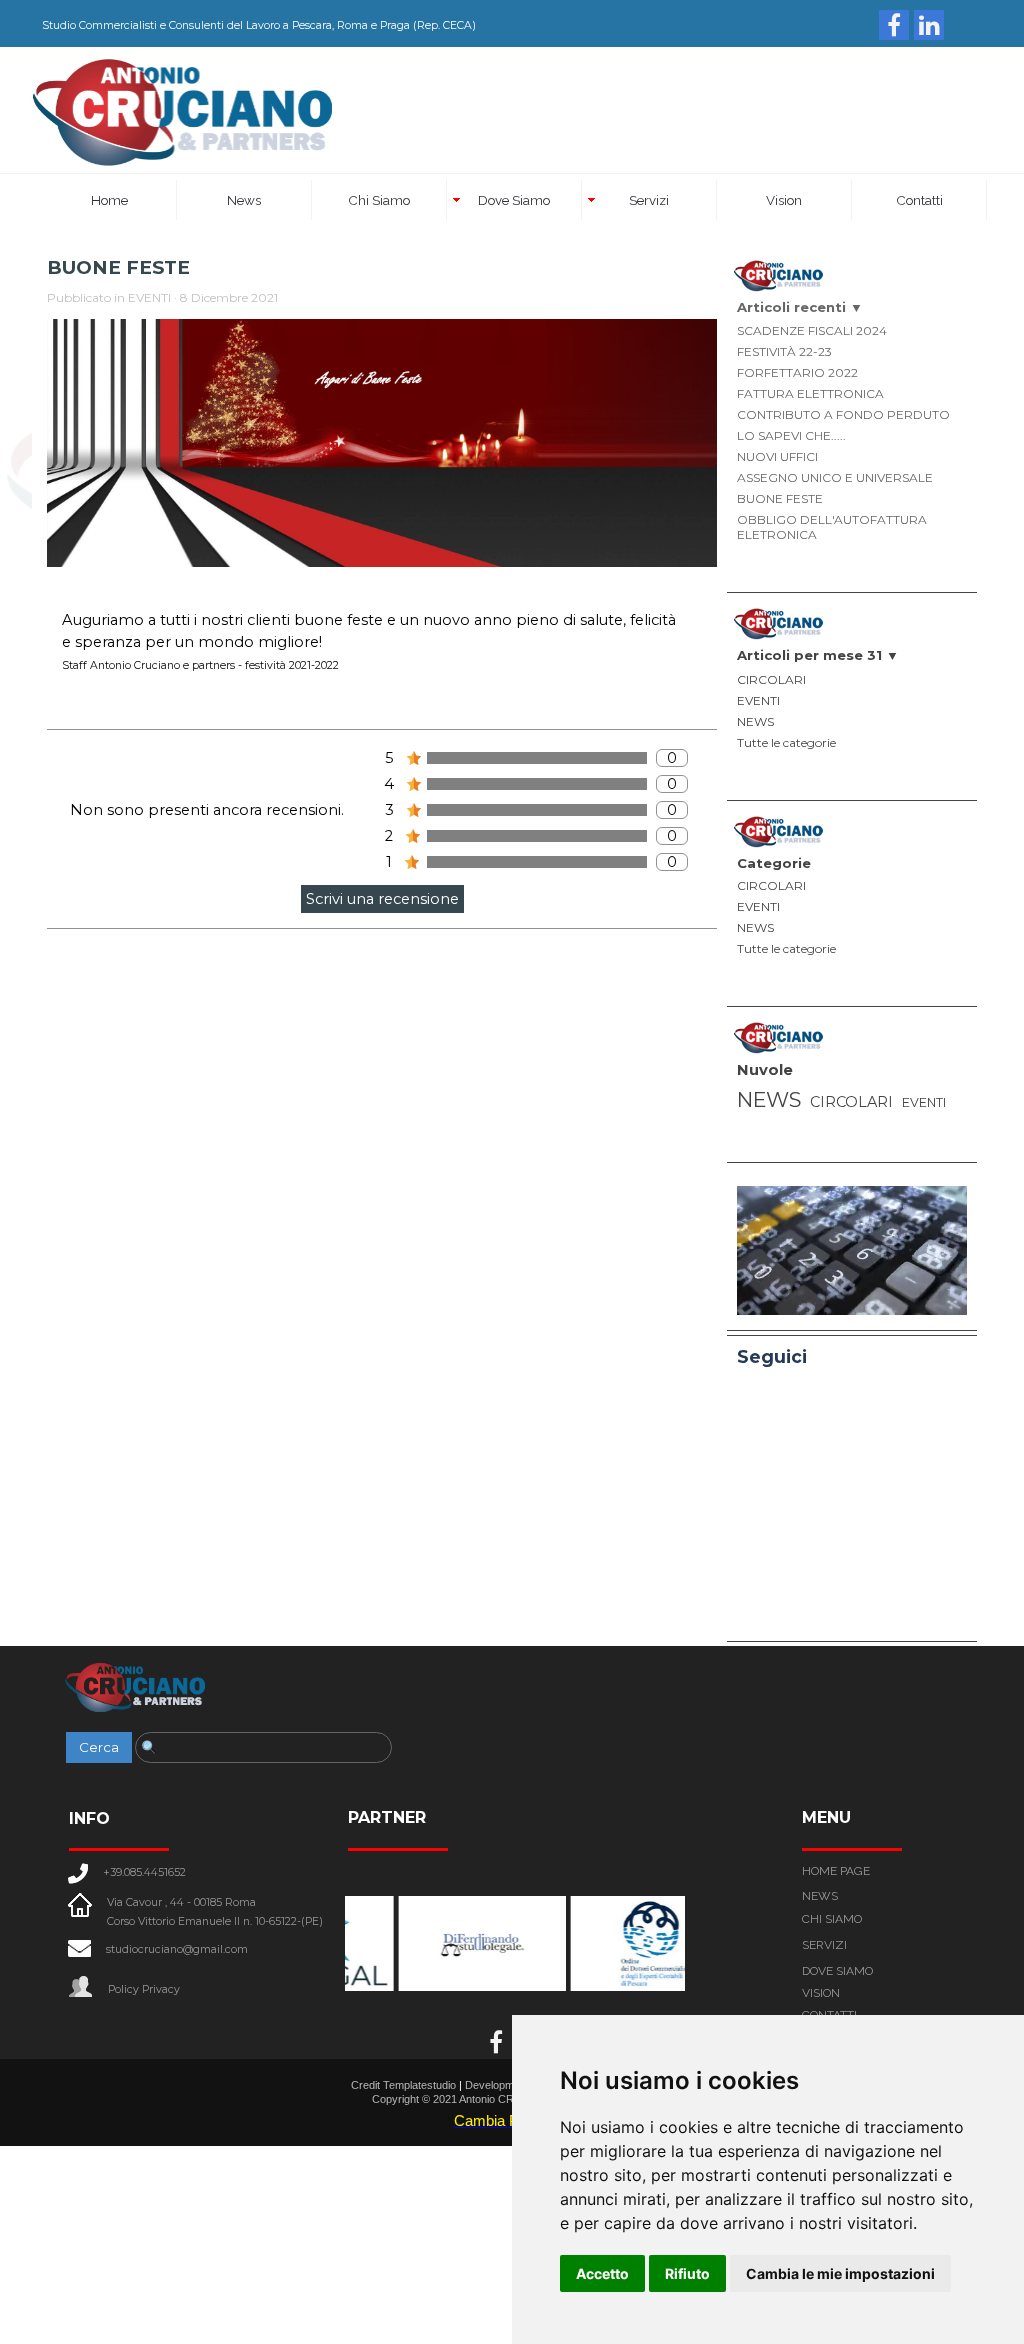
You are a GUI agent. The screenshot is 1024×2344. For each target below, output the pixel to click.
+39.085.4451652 (144, 1872)
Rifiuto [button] (687, 2273)
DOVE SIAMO (837, 1971)
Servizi (649, 200)
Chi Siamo (379, 200)
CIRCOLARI (771, 679)
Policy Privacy (144, 1989)
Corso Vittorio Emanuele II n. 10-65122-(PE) (215, 1921)
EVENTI (758, 700)
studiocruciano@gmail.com (177, 1949)
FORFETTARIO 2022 (797, 372)
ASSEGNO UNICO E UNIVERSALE (835, 477)
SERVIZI (824, 1945)
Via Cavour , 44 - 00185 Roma (181, 1902)
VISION (821, 1993)
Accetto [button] (602, 2273)
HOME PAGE (836, 1871)
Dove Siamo (514, 200)
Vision (784, 200)
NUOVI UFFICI (777, 456)
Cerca (99, 1747)
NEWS (755, 721)
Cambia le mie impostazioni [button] (840, 2273)
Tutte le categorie (786, 742)
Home (109, 200)
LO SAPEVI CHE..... (791, 435)
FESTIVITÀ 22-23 (784, 351)
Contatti (919, 200)
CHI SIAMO (832, 1919)
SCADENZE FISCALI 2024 (812, 330)
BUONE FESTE (780, 498)
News (244, 200)
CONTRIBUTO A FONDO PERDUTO (843, 414)
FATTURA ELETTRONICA (810, 393)
